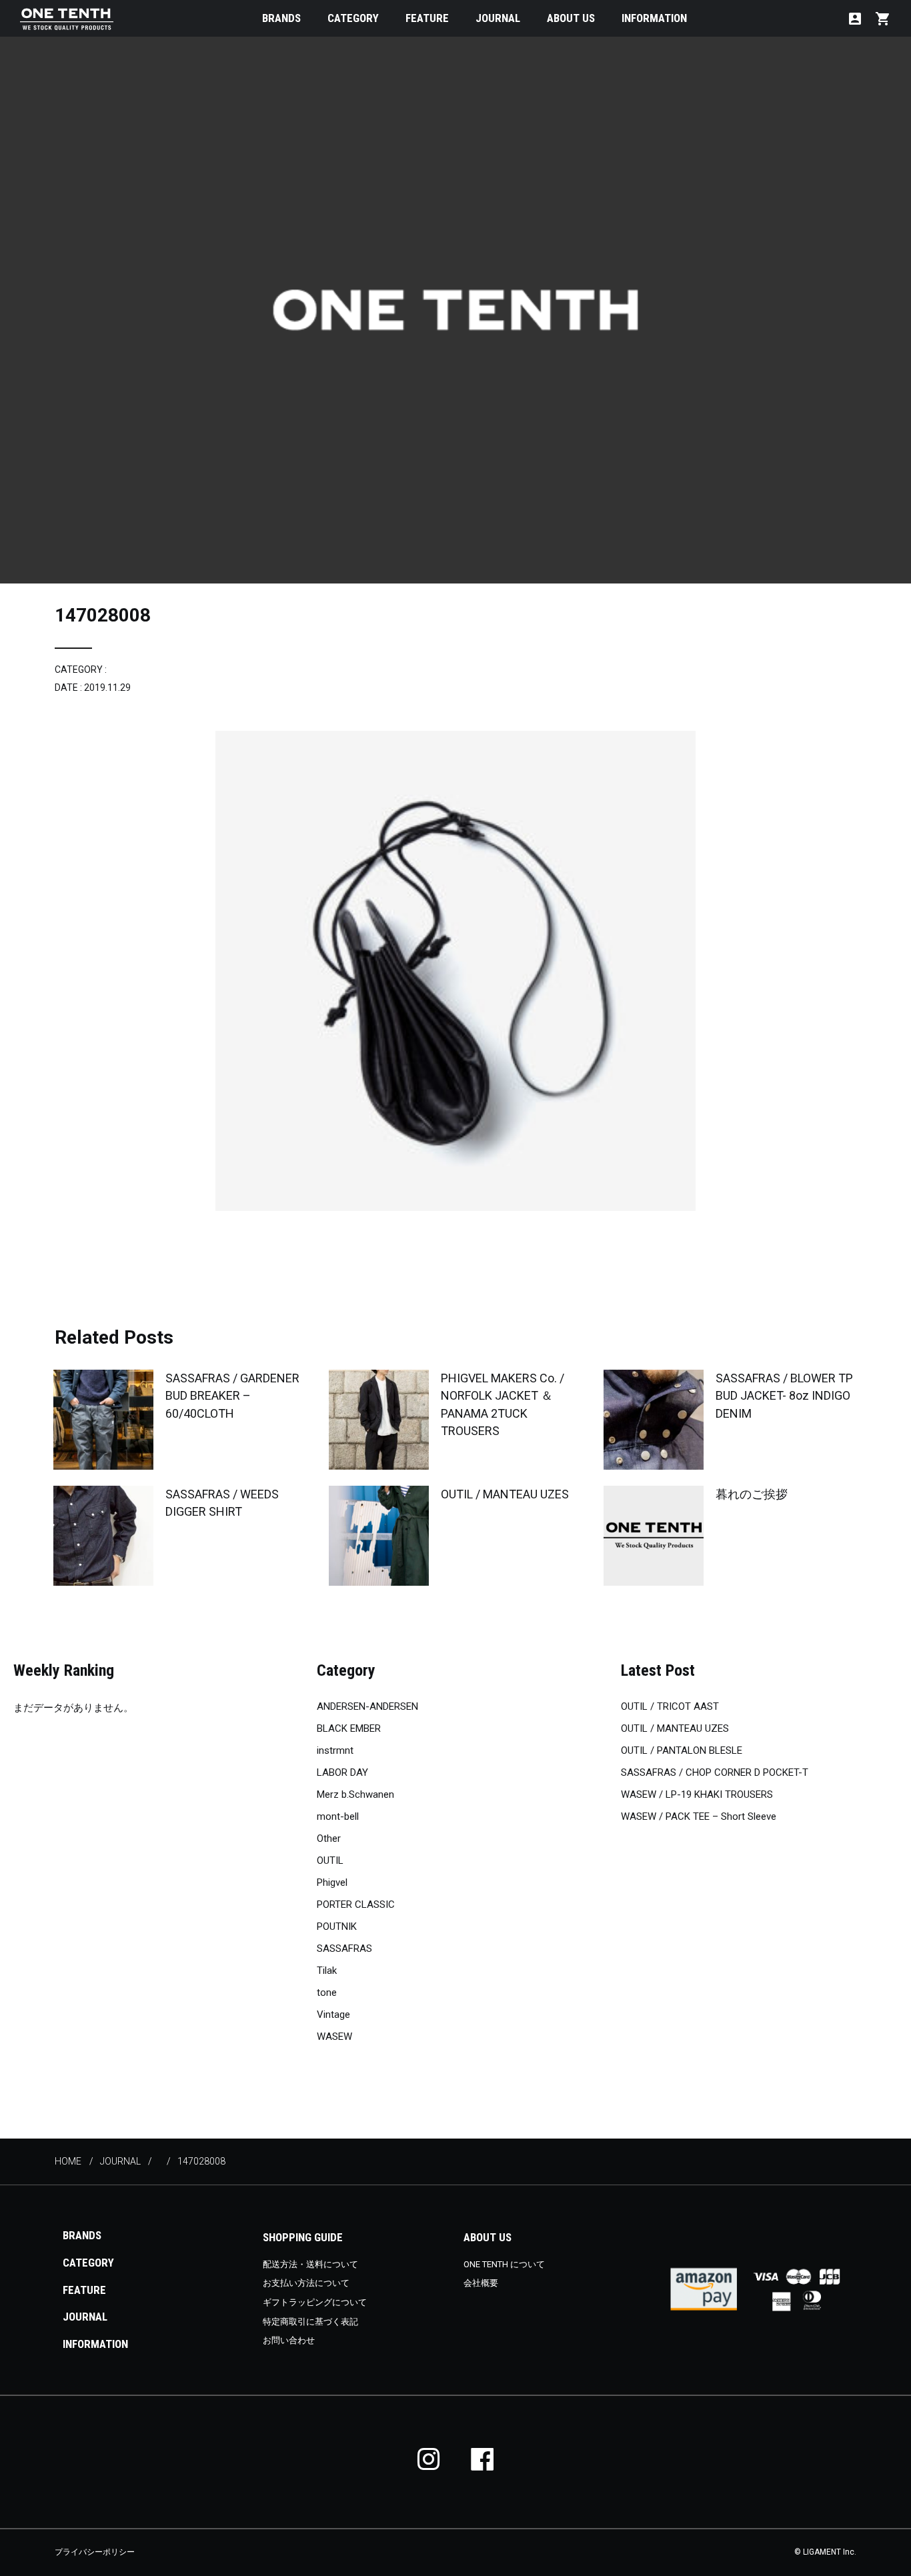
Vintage (333, 2015)
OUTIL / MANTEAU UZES (505, 1494)
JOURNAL (498, 18)
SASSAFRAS (344, 1949)
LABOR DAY (342, 1772)
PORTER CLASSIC (356, 1904)
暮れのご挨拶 (752, 1494)
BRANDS (281, 18)
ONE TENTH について (504, 2264)
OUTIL (330, 1860)
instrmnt (335, 1750)
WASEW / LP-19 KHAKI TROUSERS (697, 1794)
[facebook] (482, 2459)
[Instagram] (429, 2459)
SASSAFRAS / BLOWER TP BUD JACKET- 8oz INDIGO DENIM (784, 1395)
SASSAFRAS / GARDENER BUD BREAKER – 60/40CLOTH (232, 1395)
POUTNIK (337, 1926)
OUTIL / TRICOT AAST (670, 1706)
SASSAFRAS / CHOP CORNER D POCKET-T (715, 1772)
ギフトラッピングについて (315, 2302)
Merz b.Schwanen (355, 1794)
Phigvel (332, 1882)
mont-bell (338, 1816)
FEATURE (427, 18)
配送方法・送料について (310, 2264)
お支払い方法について (306, 2283)
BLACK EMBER (349, 1728)
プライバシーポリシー (95, 2552)
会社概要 (481, 2283)
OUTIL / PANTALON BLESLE (682, 1750)
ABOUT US (571, 18)
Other (329, 1838)
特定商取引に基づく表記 (310, 2322)
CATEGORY (353, 18)
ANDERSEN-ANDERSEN (367, 1706)
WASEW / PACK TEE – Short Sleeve (699, 1816)
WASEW (334, 2037)
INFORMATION (654, 18)
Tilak (327, 1971)
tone (327, 1993)
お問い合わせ (289, 2340)
